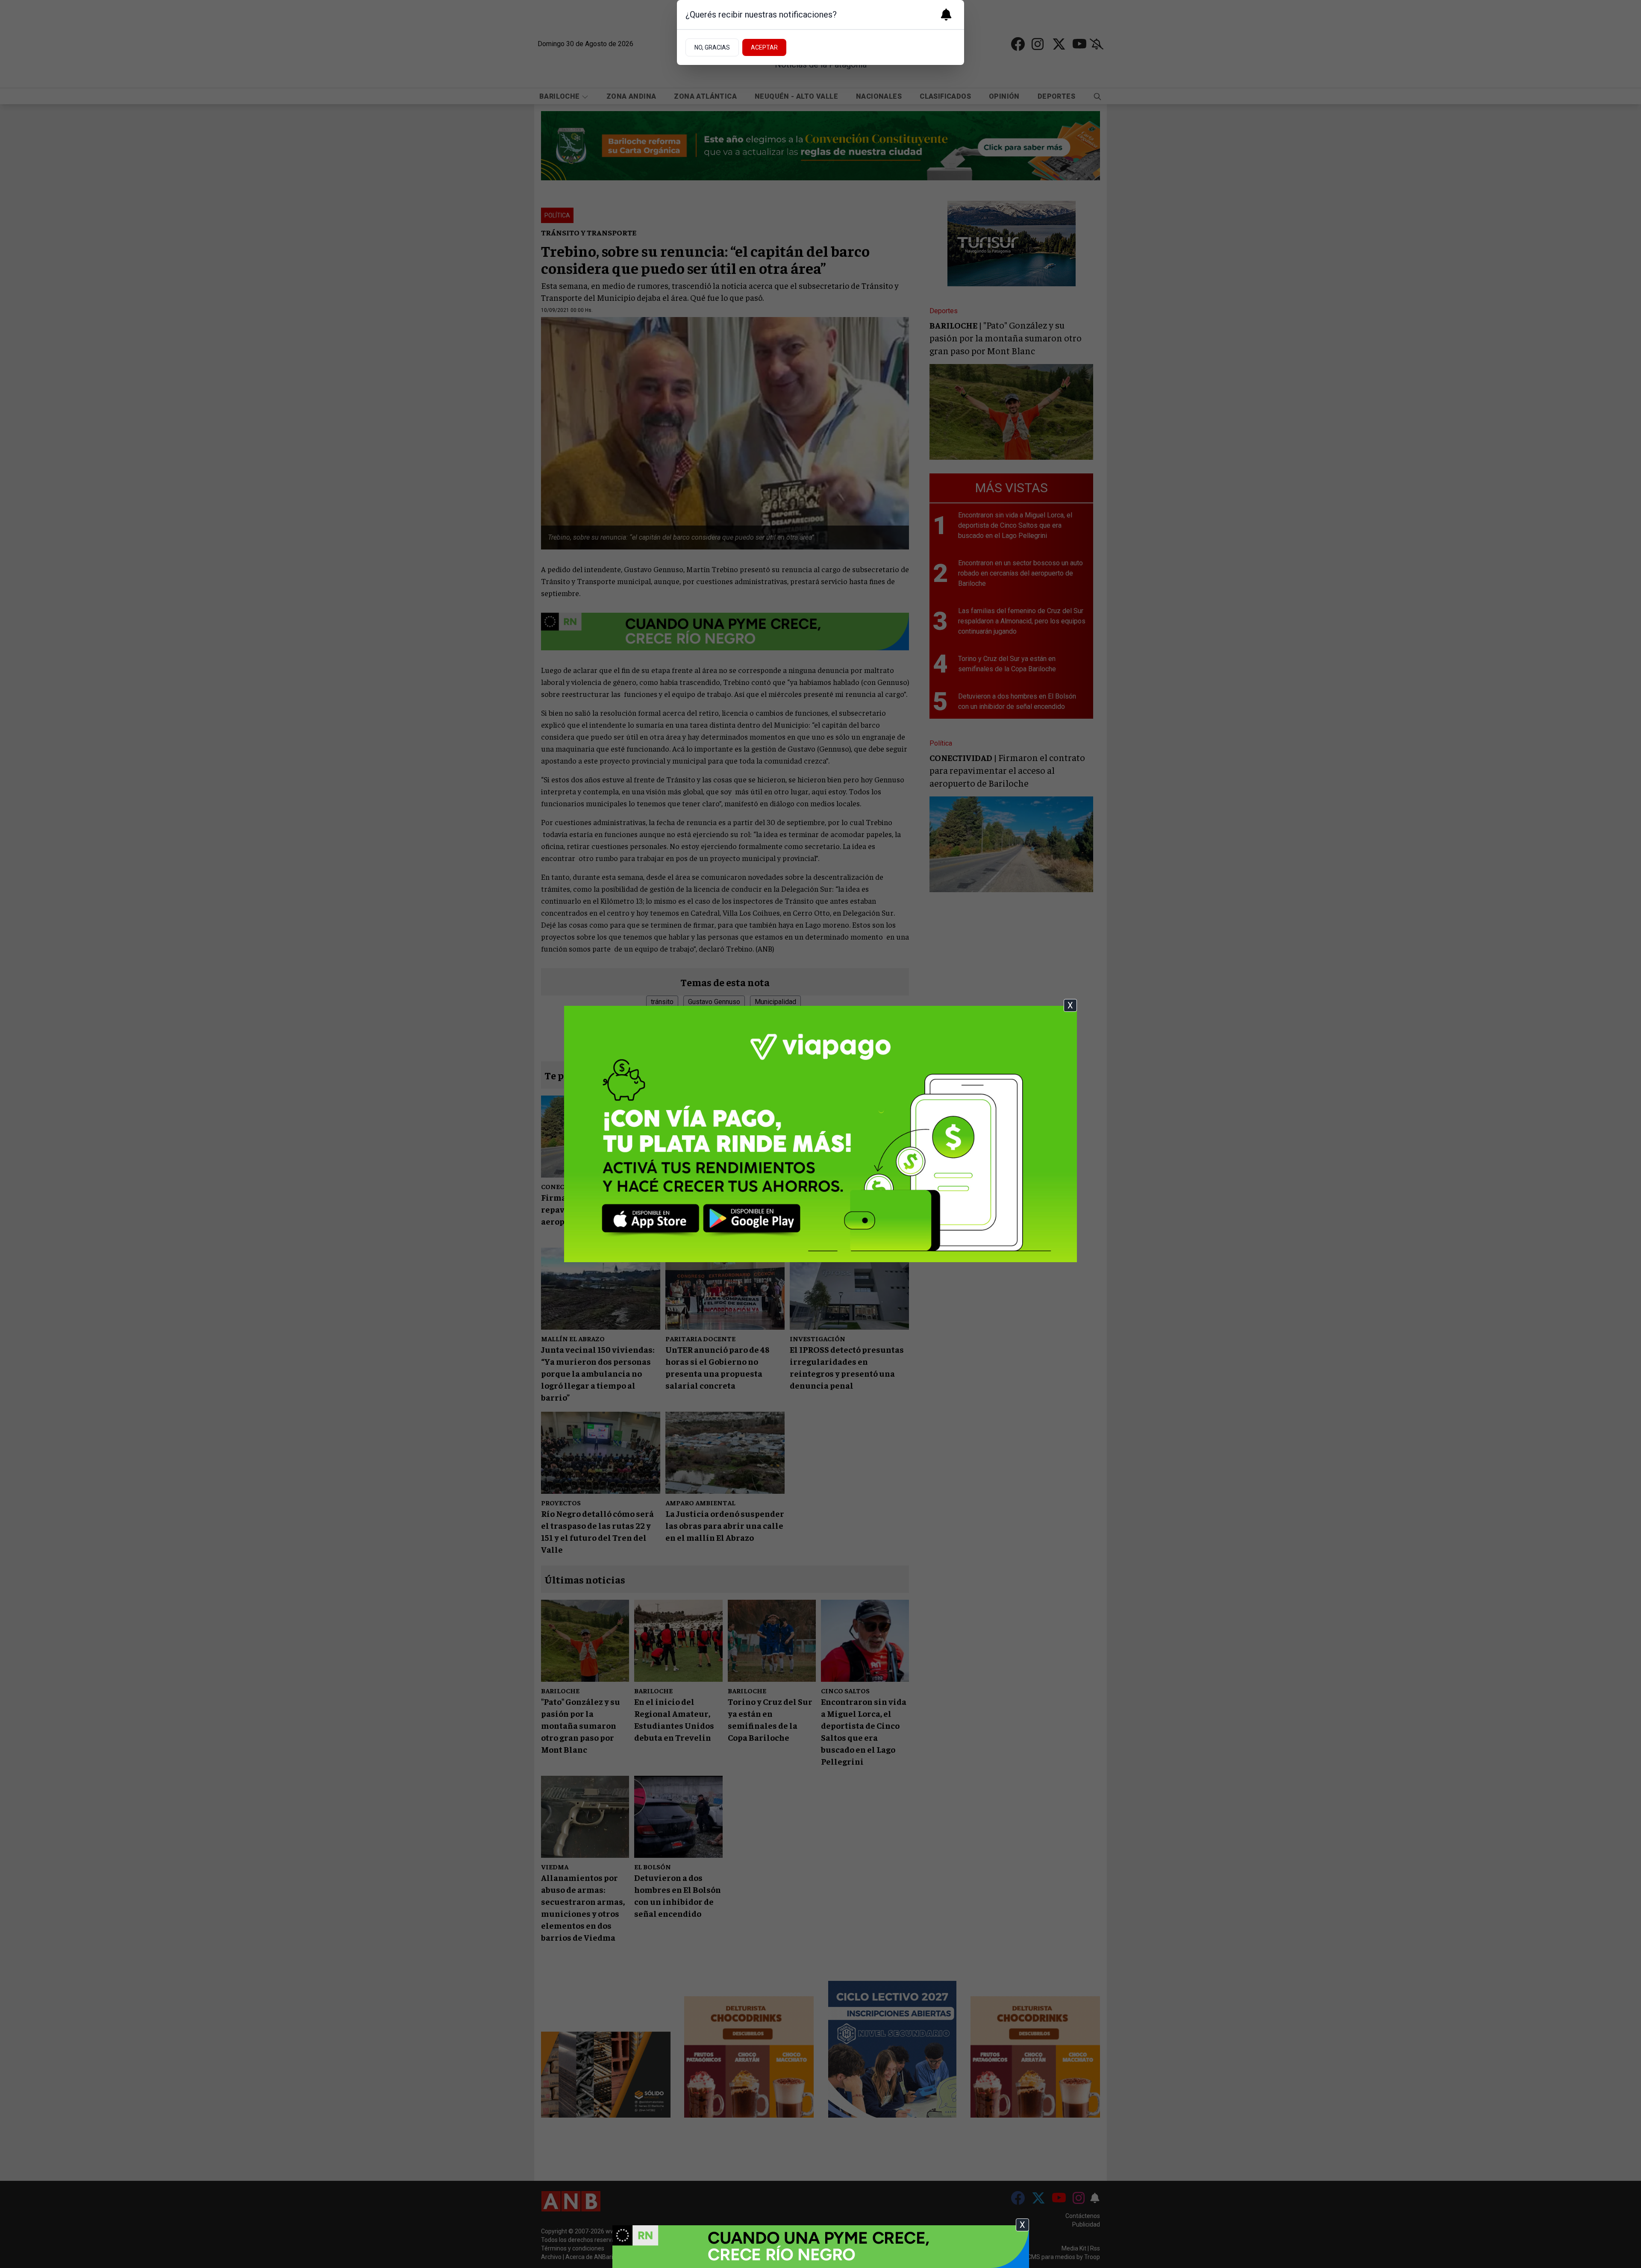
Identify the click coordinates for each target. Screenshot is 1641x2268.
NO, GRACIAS (712, 47)
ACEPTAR (764, 47)
